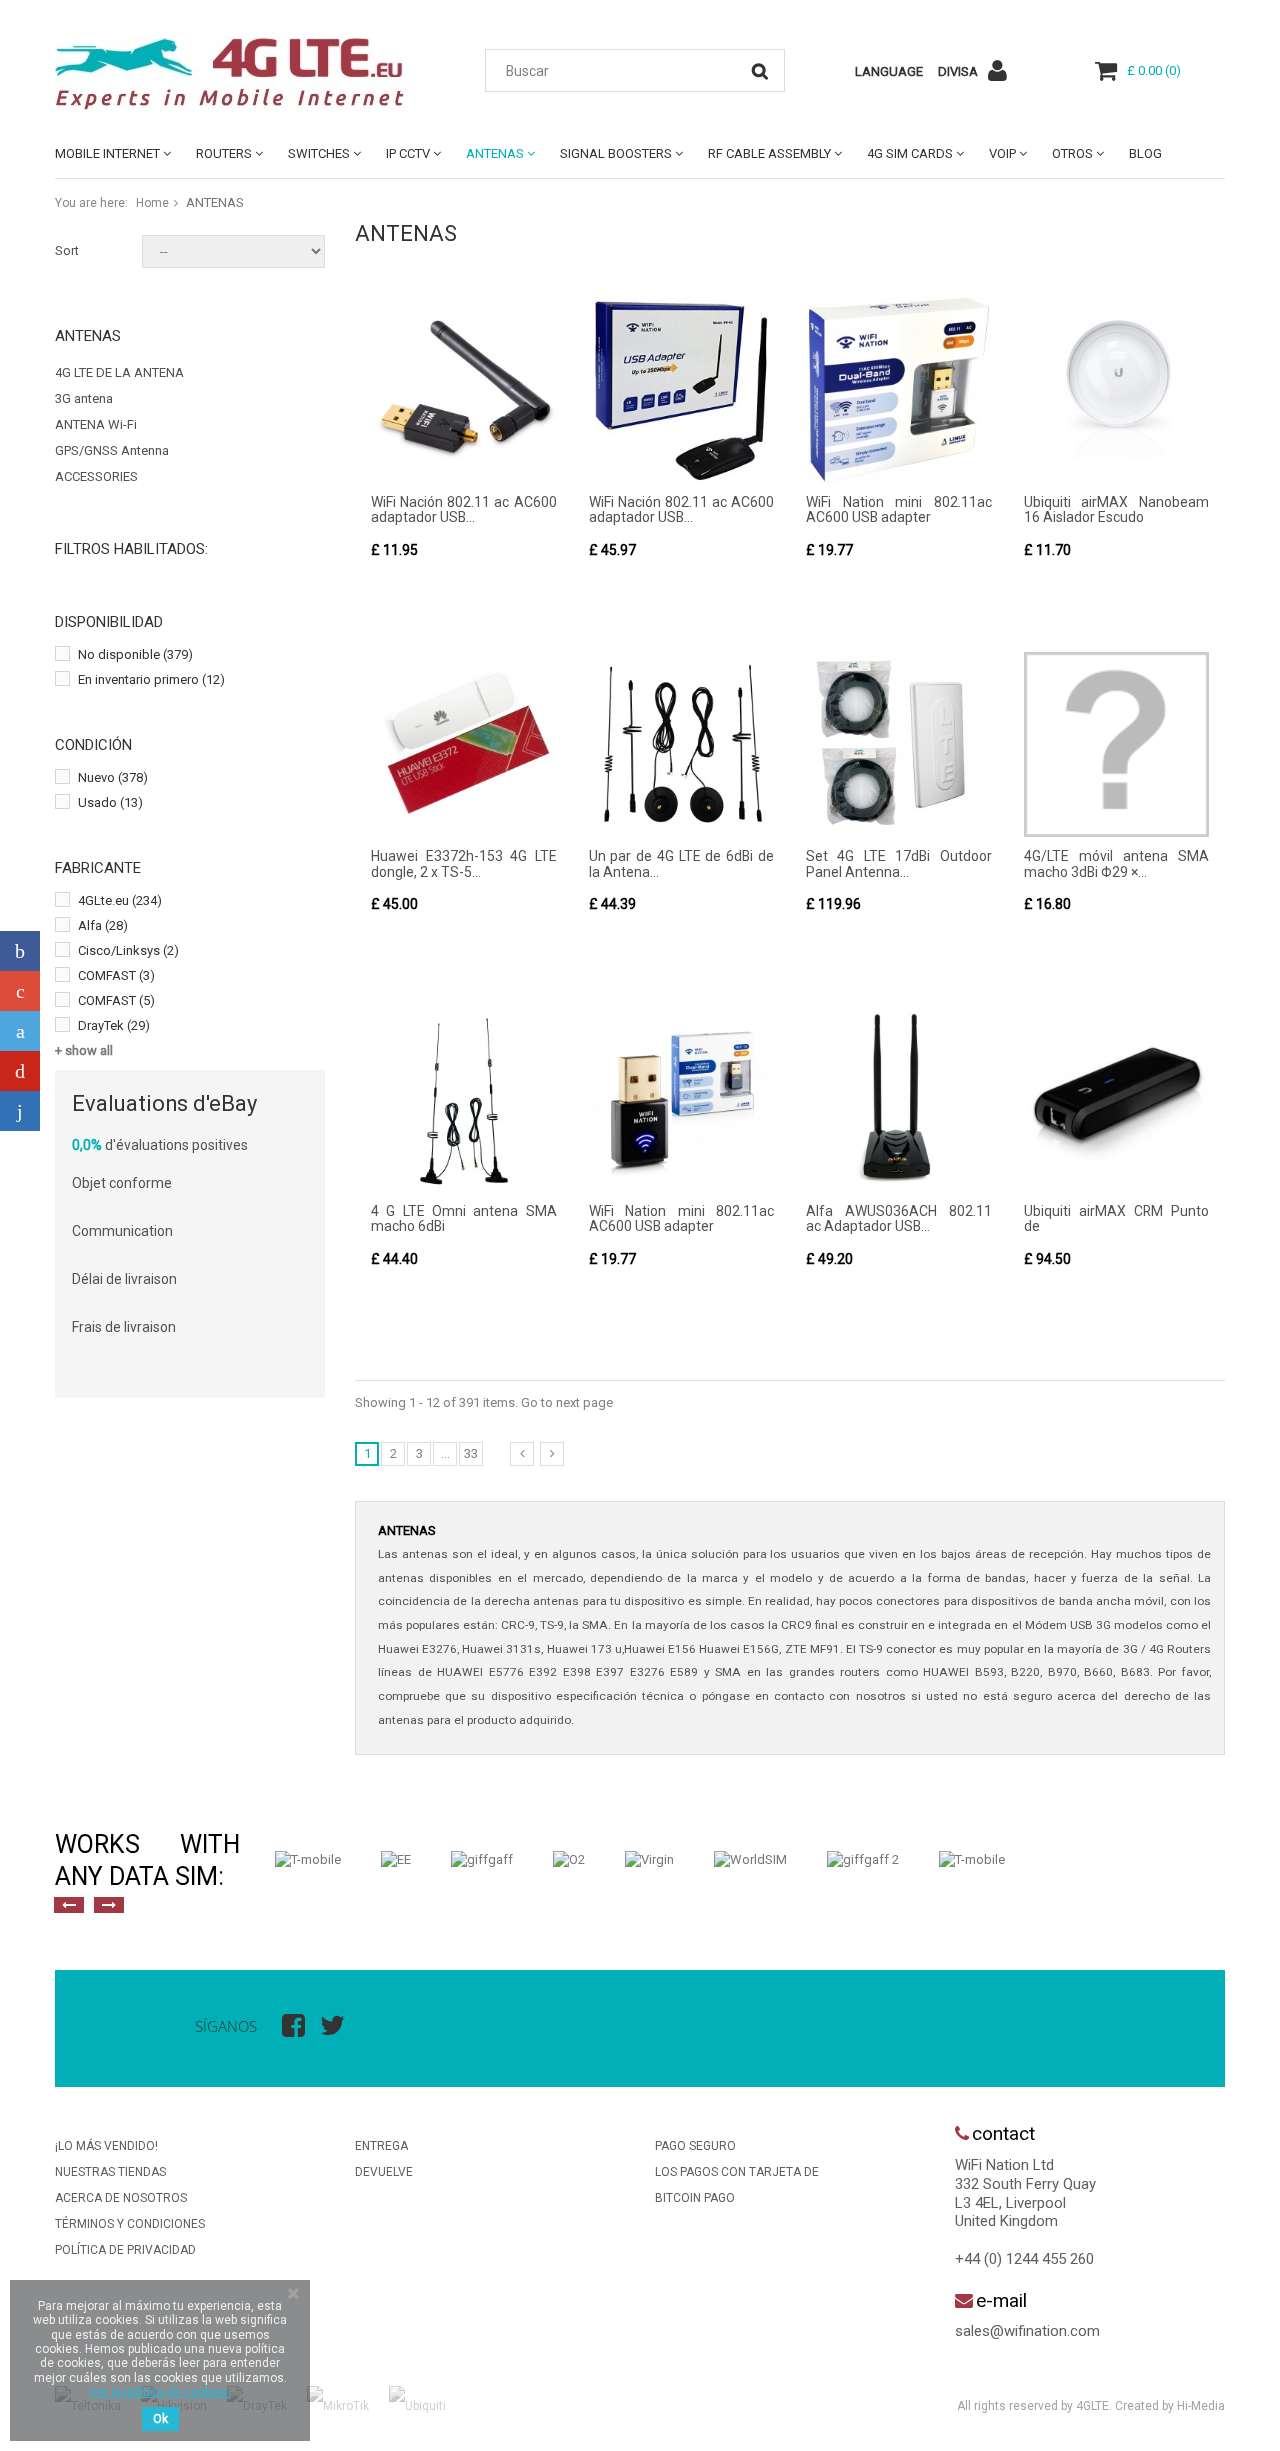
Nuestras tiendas (110, 2172)
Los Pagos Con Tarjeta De (737, 2172)
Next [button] (109, 1905)
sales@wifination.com (1027, 2331)
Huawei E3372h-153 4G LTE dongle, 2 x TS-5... (464, 863)
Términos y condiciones (130, 2224)
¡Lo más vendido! (106, 2146)
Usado (110, 802)
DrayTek (114, 1025)
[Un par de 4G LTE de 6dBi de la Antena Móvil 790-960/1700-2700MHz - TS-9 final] (682, 745)
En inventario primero (151, 679)
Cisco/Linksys (128, 950)
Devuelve (384, 2172)
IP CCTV (408, 153)
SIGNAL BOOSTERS (616, 153)
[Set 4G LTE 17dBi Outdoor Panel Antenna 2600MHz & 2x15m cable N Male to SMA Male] (899, 745)
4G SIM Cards (910, 153)
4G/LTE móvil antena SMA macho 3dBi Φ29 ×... (1117, 863)
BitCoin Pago (695, 2198)
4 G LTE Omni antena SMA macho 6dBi (464, 1218)
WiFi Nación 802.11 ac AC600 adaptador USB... (464, 509)
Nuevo (113, 777)
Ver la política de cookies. (160, 2392)
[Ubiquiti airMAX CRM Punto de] (1117, 1099)
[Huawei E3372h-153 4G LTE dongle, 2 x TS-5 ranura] (464, 745)
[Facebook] (20, 951)
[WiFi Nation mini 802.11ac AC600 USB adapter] (899, 390)
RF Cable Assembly (769, 153)
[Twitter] (20, 1031)
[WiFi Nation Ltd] (240, 74)
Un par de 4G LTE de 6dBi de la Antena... (682, 863)
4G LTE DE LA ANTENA (119, 372)
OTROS (1072, 153)
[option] (308, 1860)
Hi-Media (1201, 2406)
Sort (67, 250)
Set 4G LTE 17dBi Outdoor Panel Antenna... (899, 863)
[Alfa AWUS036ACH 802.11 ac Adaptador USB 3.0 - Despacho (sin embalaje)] (899, 1099)
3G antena (84, 398)
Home (152, 203)
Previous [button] (69, 1905)
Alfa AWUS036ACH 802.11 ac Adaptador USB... (899, 1218)
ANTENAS (495, 153)
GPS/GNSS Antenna (112, 450)
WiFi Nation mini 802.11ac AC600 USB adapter (899, 509)
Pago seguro (695, 2146)
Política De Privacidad (125, 2250)
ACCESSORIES (96, 476)
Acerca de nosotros (121, 2198)
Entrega (381, 2146)
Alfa (103, 925)
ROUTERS (224, 153)
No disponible (135, 654)
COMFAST (116, 975)
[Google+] (20, 991)
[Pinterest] (20, 1071)
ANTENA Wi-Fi (96, 424)
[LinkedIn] (20, 1111)
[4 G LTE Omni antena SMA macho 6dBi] (464, 1099)
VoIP (1002, 153)
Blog (1145, 153)
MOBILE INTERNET (107, 153)
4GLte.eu (120, 900)
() (1154, 70)
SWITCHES (319, 153)
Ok (160, 2419)
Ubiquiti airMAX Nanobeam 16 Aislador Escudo (1117, 509)
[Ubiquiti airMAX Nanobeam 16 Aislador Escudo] (1117, 390)
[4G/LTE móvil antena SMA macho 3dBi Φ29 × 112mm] (1117, 745)
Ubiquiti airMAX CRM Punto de (1117, 1218)
